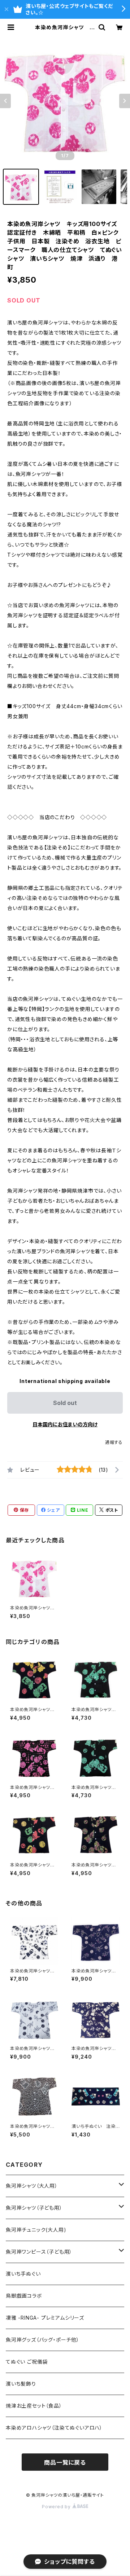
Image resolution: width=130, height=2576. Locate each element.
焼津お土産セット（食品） (34, 2406)
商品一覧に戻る (65, 2462)
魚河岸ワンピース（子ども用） (39, 2252)
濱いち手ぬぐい (23, 2274)
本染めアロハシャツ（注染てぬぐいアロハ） (54, 2428)
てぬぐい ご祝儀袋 (27, 2362)
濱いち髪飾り (21, 2384)
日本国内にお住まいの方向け (65, 1424)
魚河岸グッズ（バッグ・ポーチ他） (43, 2340)
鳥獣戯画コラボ (24, 2296)
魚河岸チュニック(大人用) (36, 2230)
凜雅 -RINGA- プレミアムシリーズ (45, 2318)
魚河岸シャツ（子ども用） (34, 2208)
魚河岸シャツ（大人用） (32, 2186)
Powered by (57, 2507)
